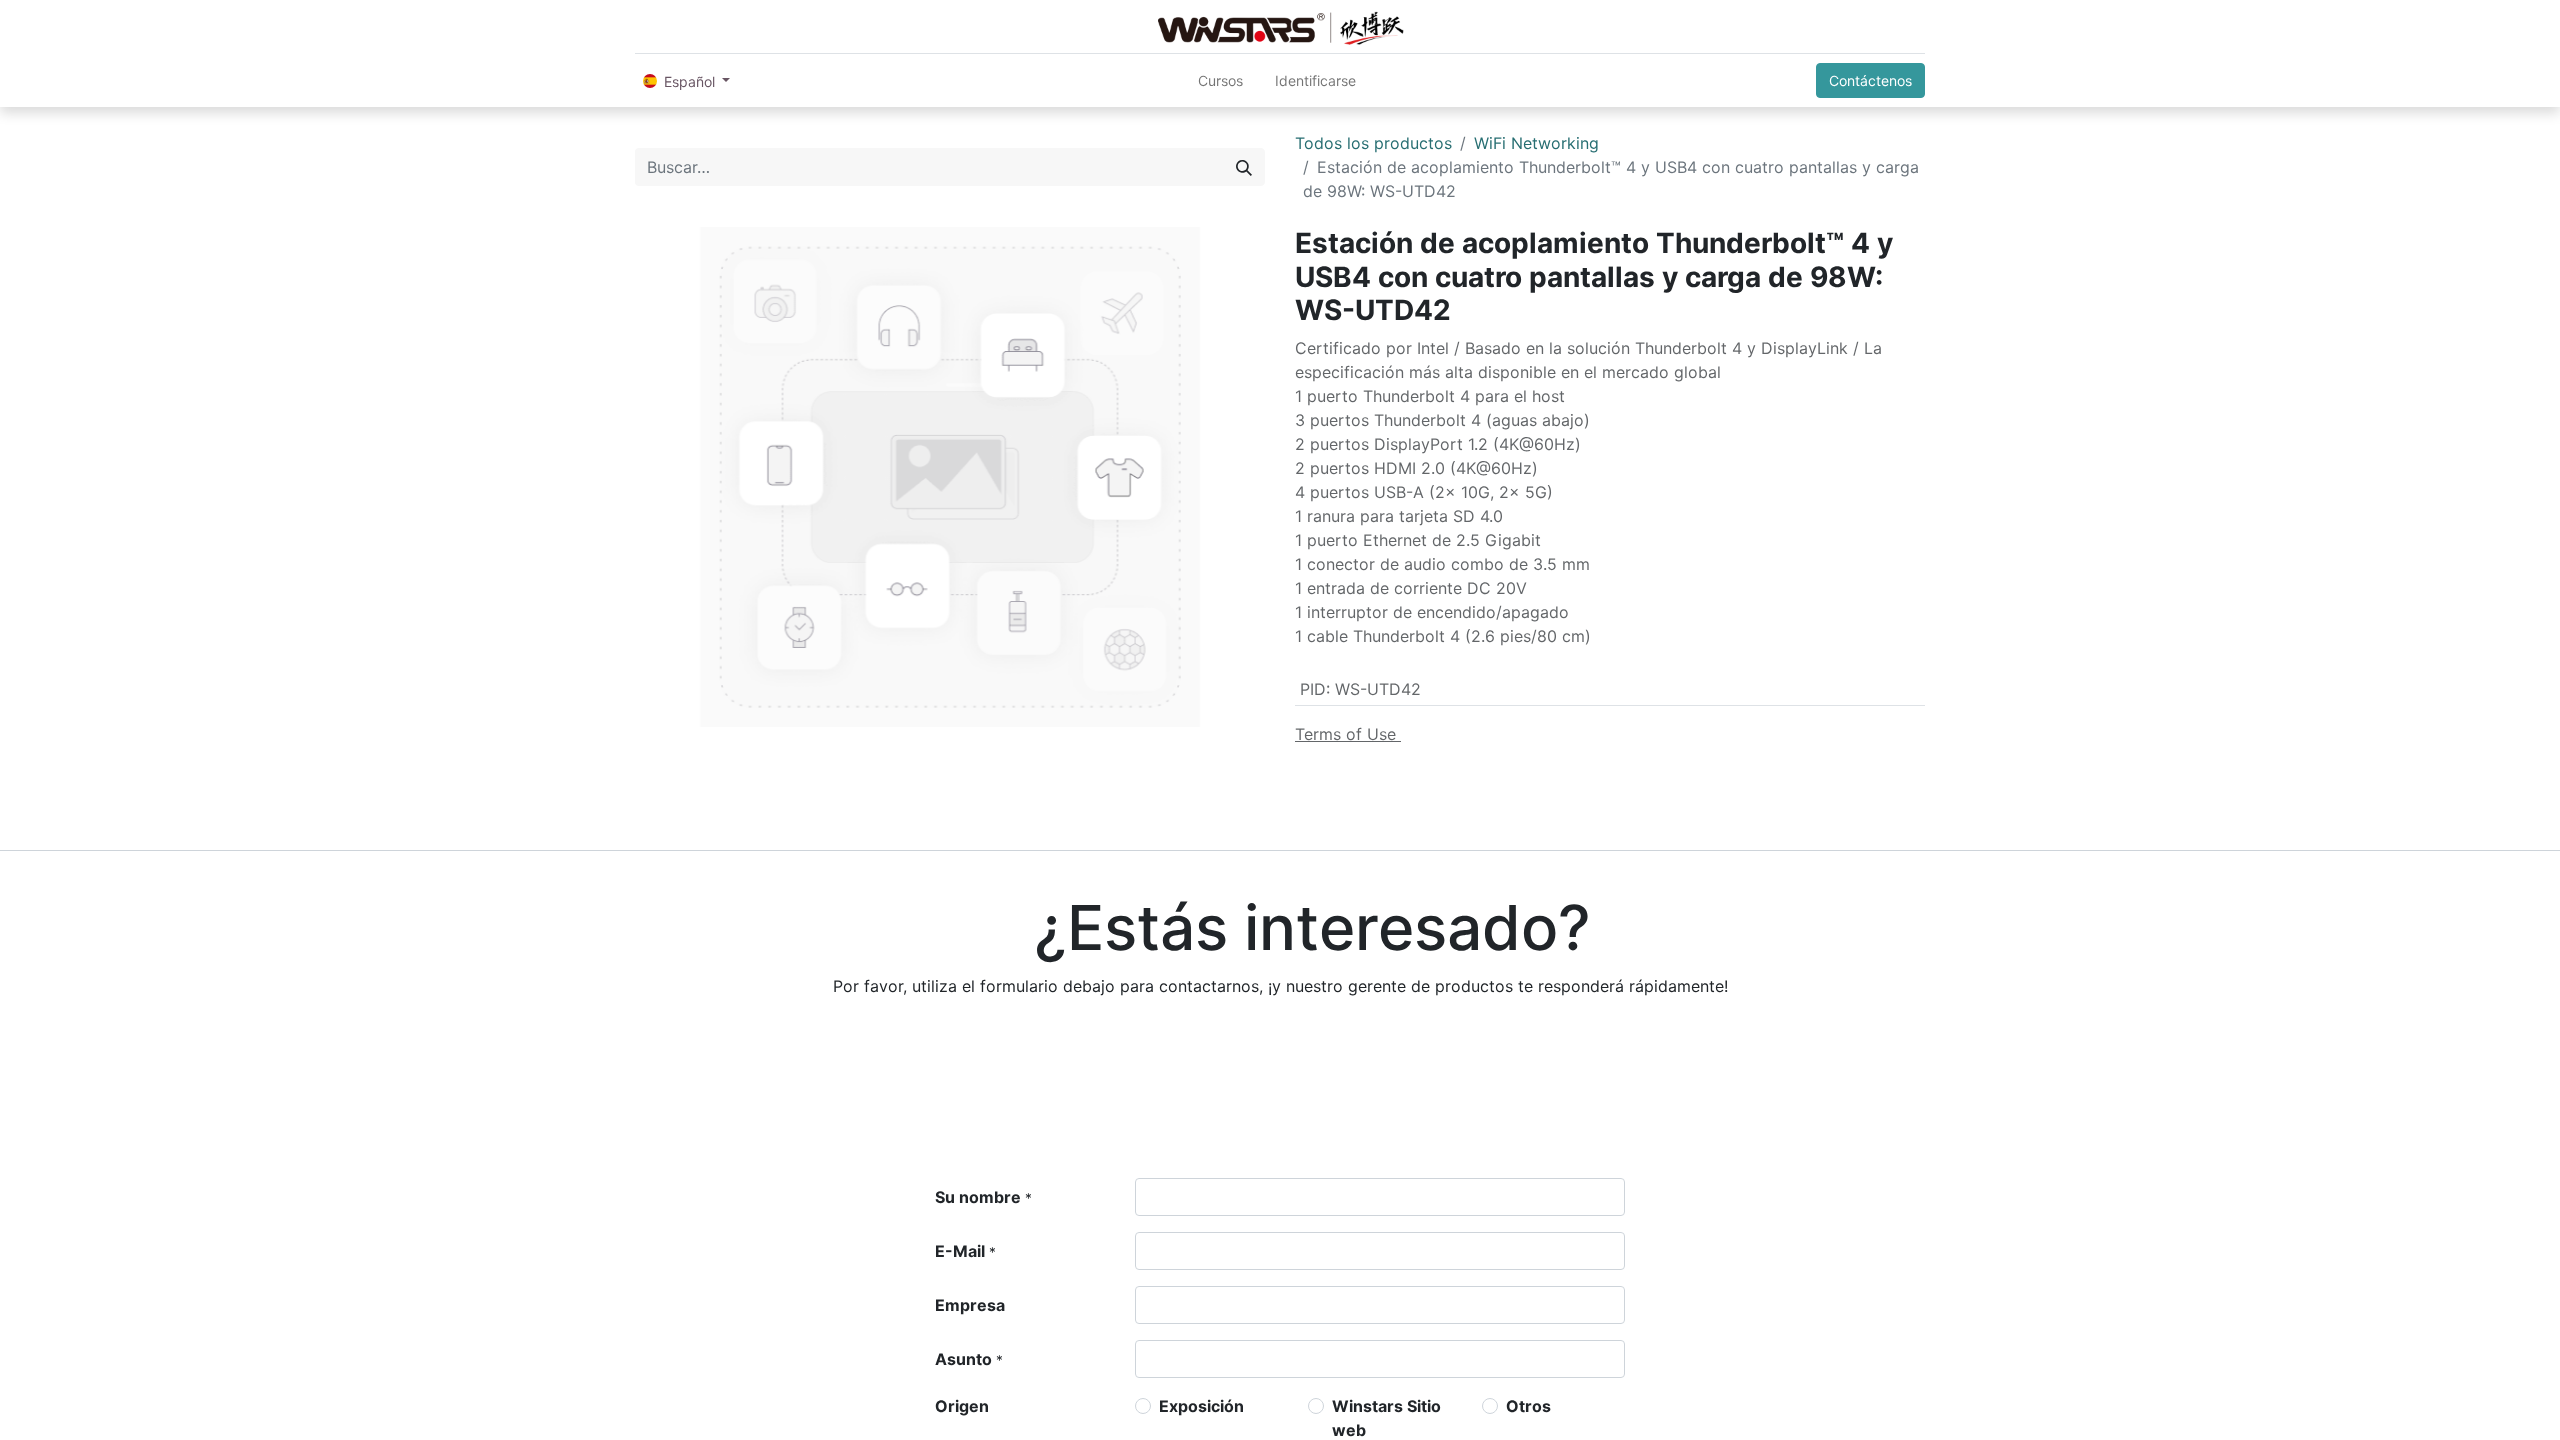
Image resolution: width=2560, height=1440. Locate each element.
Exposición (1201, 1406)
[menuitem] (1220, 80)
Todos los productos (1373, 143)
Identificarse (1315, 80)
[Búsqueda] (1244, 167)
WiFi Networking (1536, 143)
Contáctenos (1870, 80)
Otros (1528, 1406)
